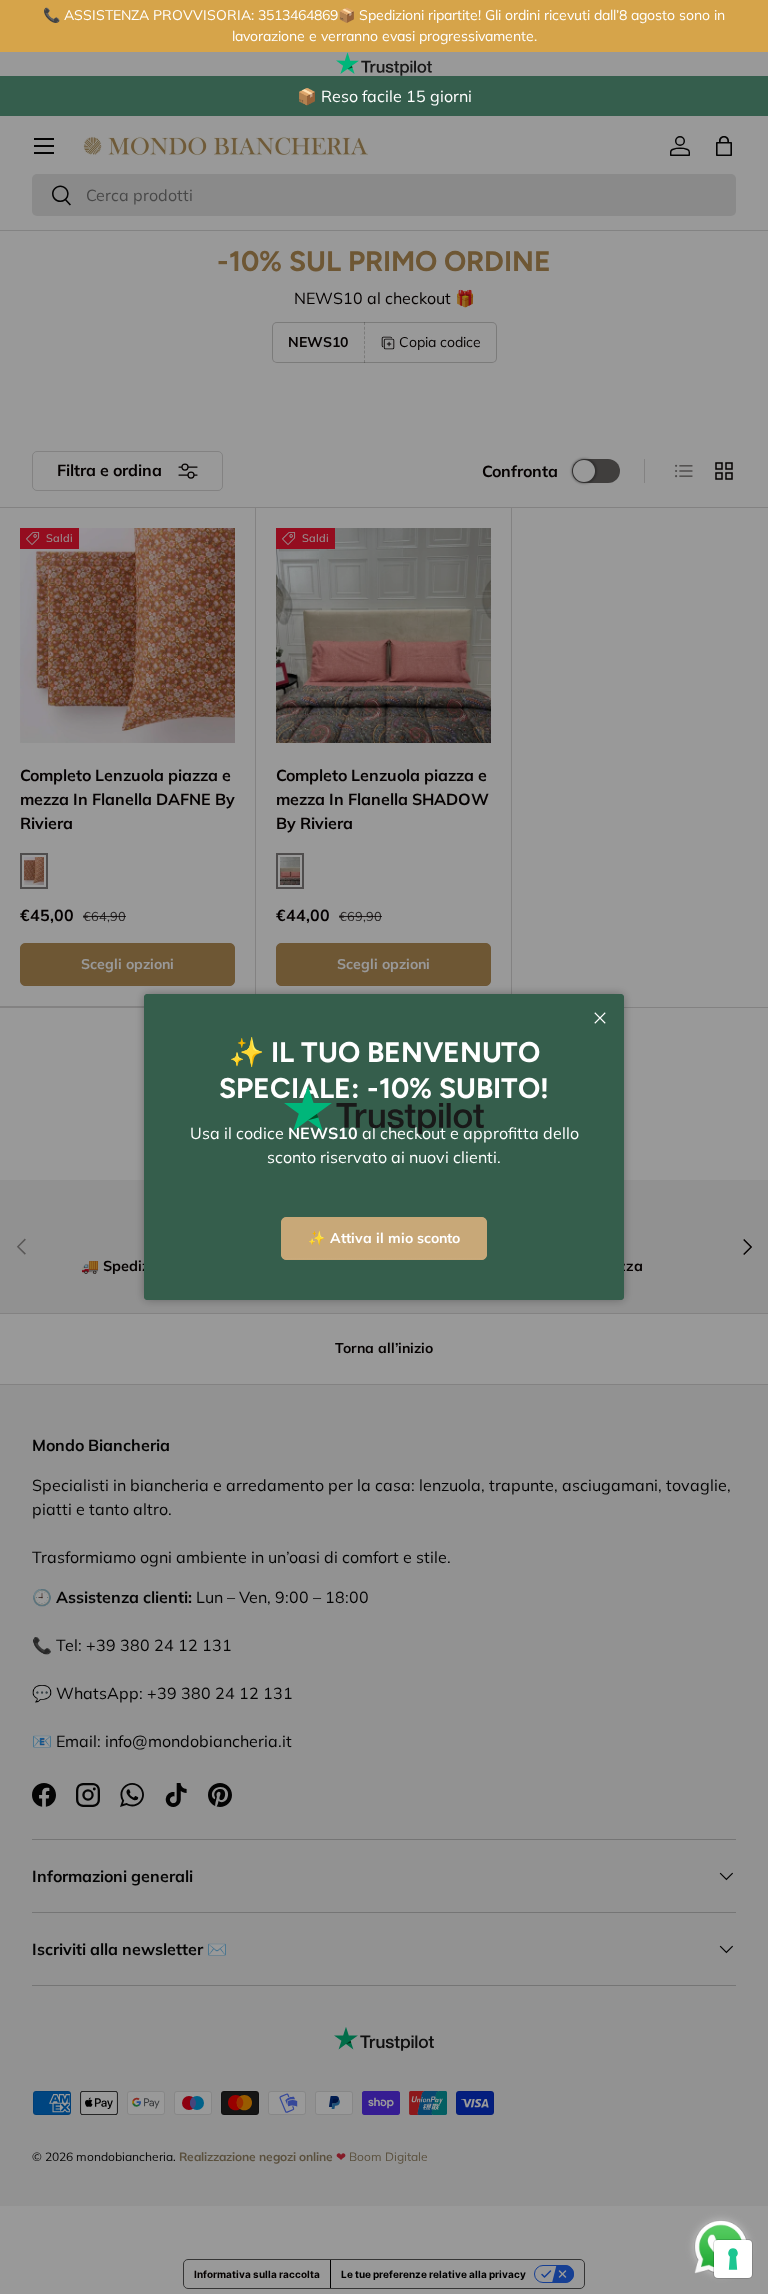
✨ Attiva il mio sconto (384, 1238)
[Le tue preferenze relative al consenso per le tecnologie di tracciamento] (733, 2259)
